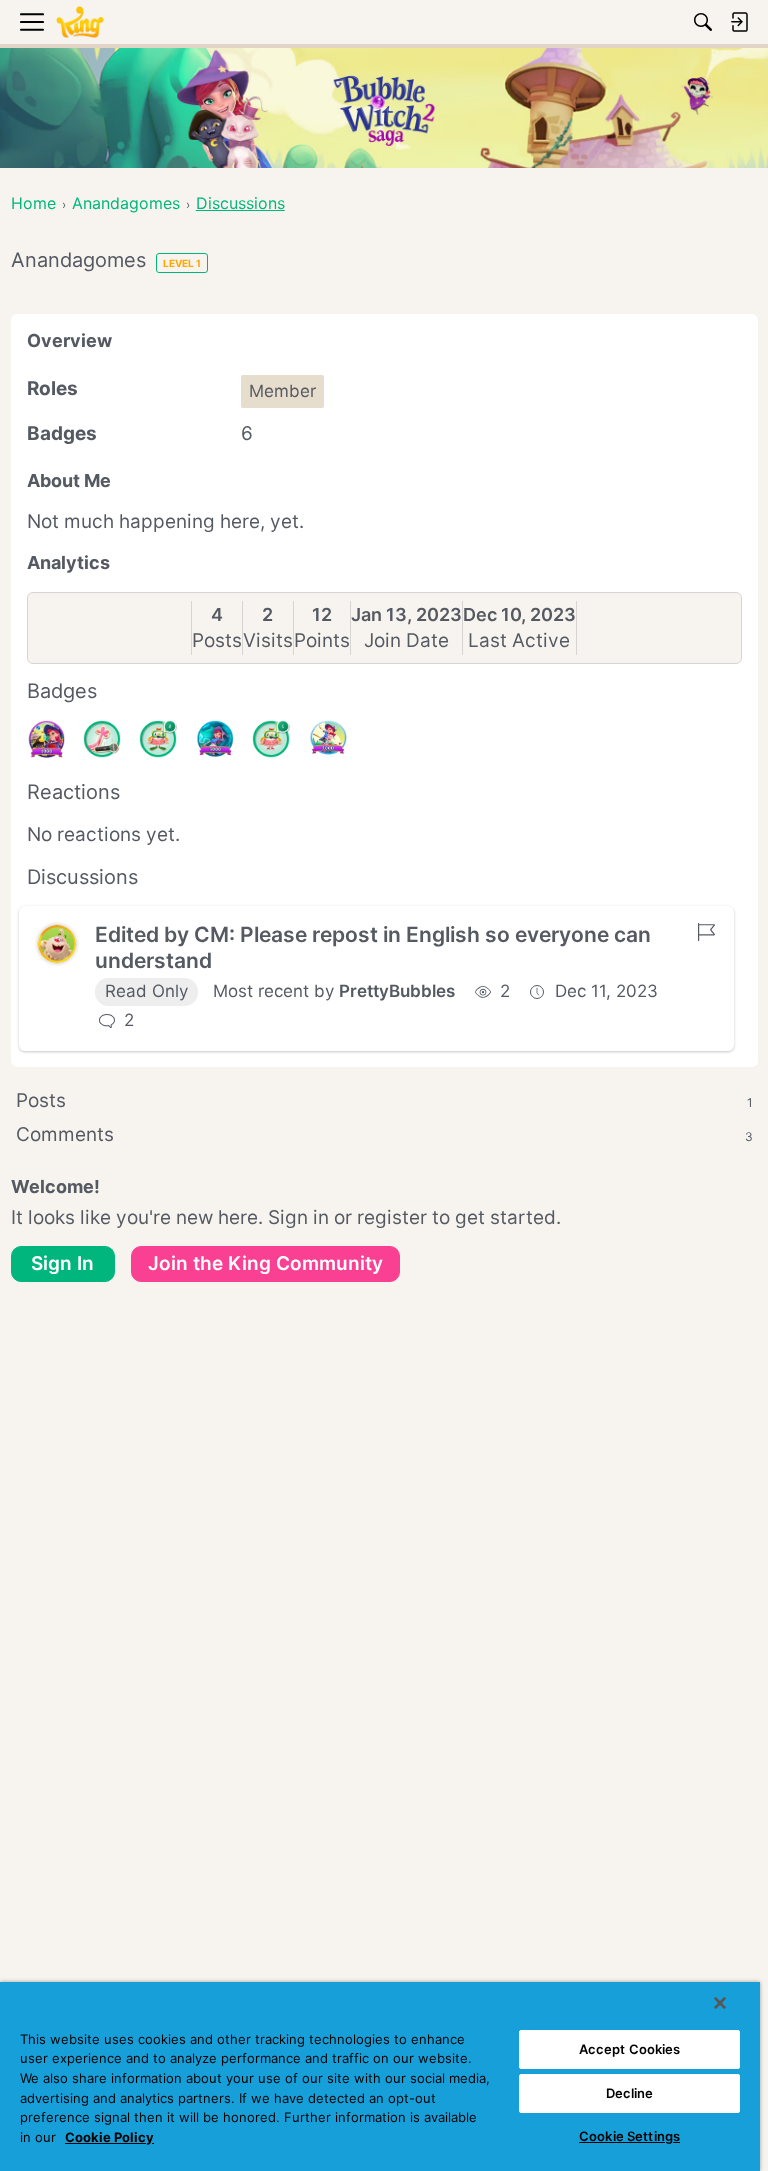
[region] (380, 2076)
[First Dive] (271, 739)
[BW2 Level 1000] (46, 739)
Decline (630, 2093)
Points (322, 640)
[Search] (703, 22)
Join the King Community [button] (265, 1263)
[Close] (720, 2003)
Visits (268, 640)
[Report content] (706, 932)
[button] (57, 944)
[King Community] (80, 22)
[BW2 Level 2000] (328, 739)
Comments (384, 1134)
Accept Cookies (630, 2049)
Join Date (406, 640)
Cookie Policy (109, 2137)
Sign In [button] (62, 1263)
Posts (217, 640)
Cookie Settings (629, 2136)
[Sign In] (739, 22)
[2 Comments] (158, 739)
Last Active (519, 640)
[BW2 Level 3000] (215, 739)
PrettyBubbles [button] (397, 991)
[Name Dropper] (102, 739)
